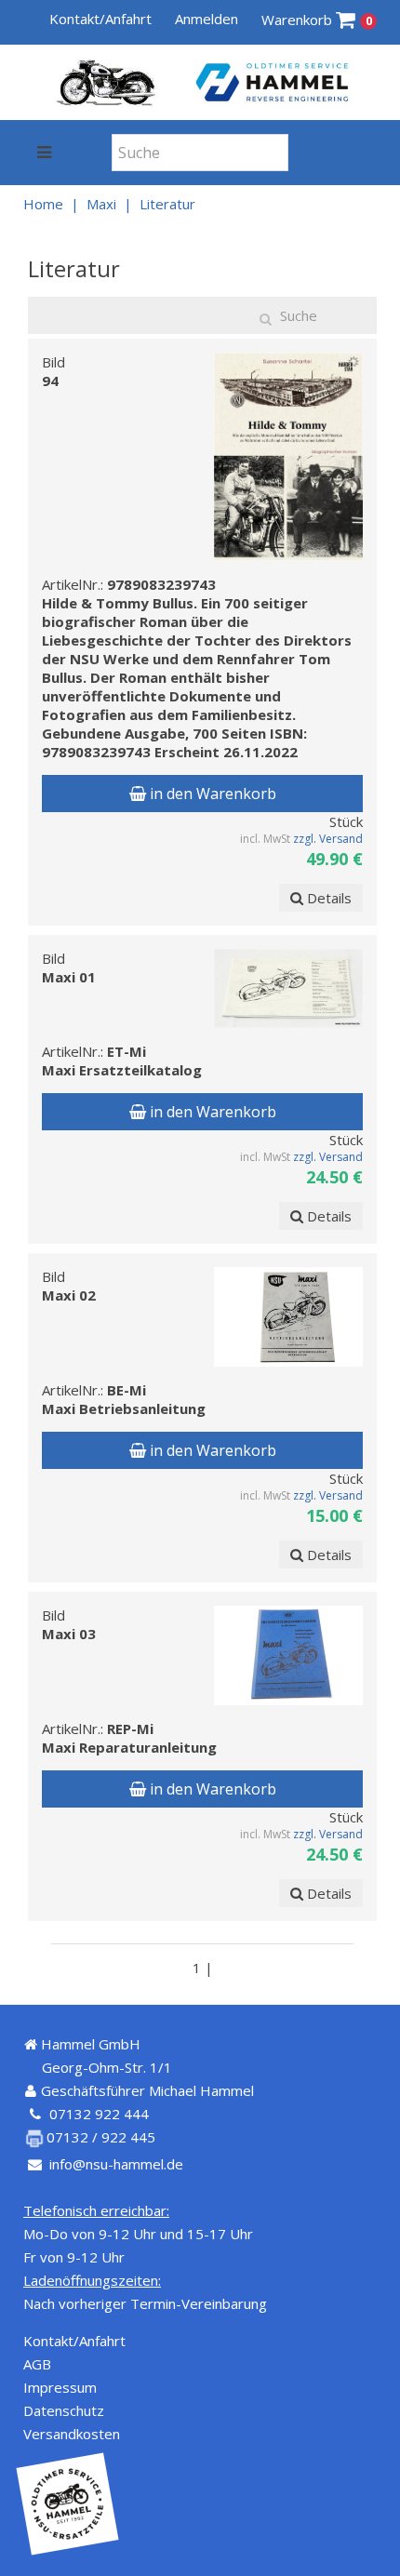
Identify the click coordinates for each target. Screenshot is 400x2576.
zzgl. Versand (328, 839)
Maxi (101, 204)
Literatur (167, 204)
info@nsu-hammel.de (116, 2164)
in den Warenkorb (211, 794)
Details (327, 898)
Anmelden (207, 19)
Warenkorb (317, 20)
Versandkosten (72, 2434)
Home (43, 204)
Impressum (60, 2387)
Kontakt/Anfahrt (100, 19)
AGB (37, 2364)
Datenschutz (64, 2410)
